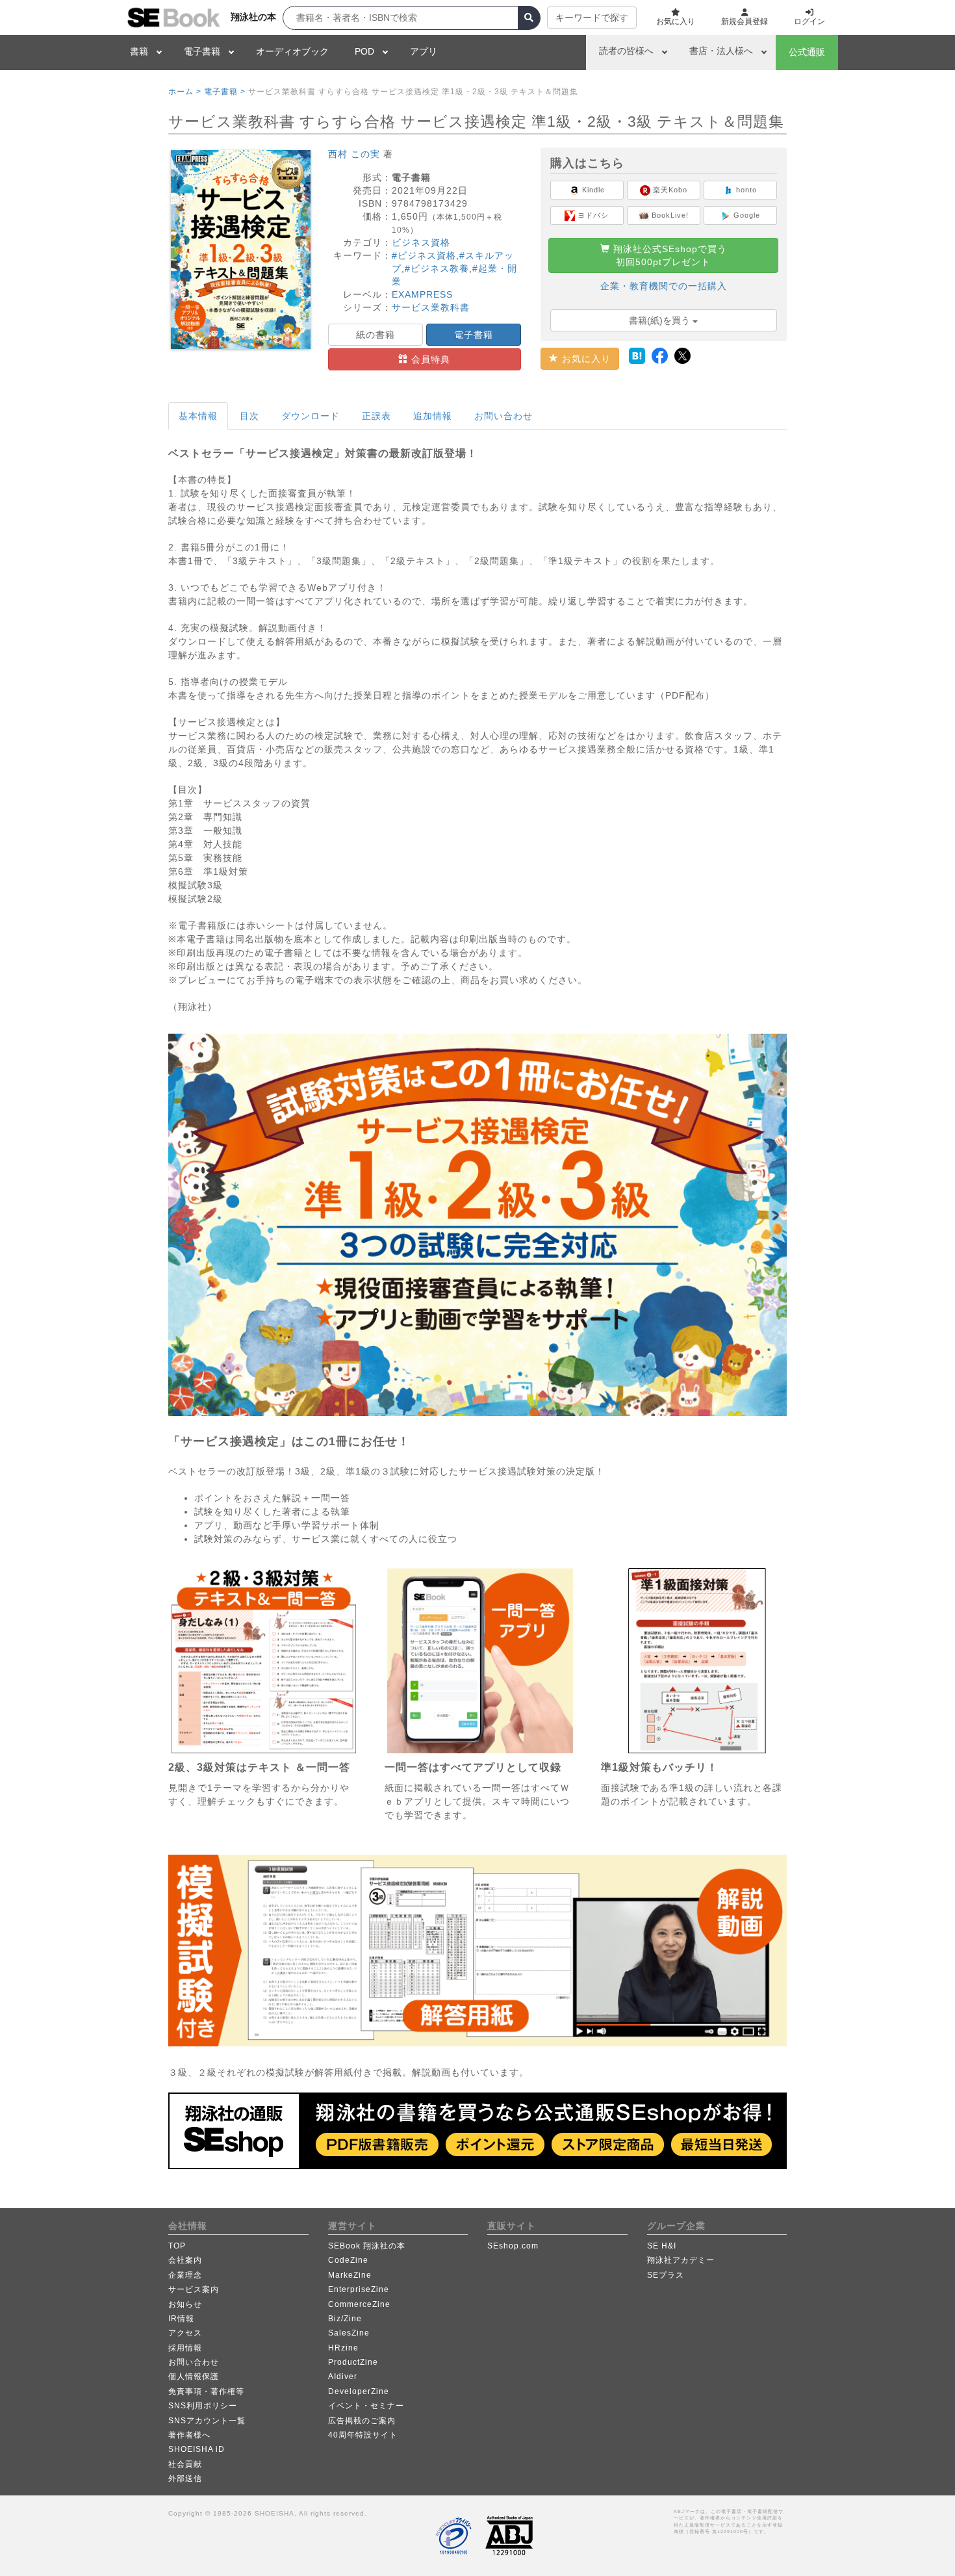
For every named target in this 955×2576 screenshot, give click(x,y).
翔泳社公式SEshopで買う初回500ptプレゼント (668, 255)
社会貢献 (185, 2464)
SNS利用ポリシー (203, 2406)
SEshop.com (513, 2246)
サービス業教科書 (431, 307)
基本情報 (198, 416)
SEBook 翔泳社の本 (367, 2246)
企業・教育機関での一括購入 (664, 286)
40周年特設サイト (363, 2435)
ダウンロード (311, 416)
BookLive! (669, 215)
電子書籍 (202, 51)
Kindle (592, 190)
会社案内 (185, 2260)
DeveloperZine (359, 2391)
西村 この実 (354, 154)
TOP (177, 2246)
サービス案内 (194, 2289)
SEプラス (666, 2275)
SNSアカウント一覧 (207, 2421)
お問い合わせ (503, 416)
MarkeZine (350, 2275)
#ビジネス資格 (424, 255)
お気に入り (585, 359)
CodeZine (348, 2260)
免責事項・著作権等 (206, 2391)
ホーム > (185, 92)
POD (364, 51)
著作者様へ (189, 2435)
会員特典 (429, 359)
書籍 (139, 51)
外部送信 (185, 2479)
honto (745, 190)
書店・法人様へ (721, 51)
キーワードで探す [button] (592, 18)
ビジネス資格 (421, 242)
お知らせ (185, 2304)
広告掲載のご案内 (362, 2421)
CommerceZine (359, 2304)
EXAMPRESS (422, 294)
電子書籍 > (225, 92)
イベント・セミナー (366, 2406)
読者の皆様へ (626, 51)
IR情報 (181, 2319)
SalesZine (349, 2333)
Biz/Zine (345, 2319)
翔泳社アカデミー (681, 2260)
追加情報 (433, 416)
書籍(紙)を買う (661, 320)
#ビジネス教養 (437, 268)
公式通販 (807, 52)
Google (745, 215)
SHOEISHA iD (197, 2449)
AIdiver (343, 2376)
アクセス (185, 2333)
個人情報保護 (194, 2376)
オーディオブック (292, 51)
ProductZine (353, 2362)
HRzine (343, 2348)
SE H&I (662, 2246)
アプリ (424, 51)
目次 (249, 416)
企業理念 (185, 2275)
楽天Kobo (669, 190)
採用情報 (185, 2348)
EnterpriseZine (359, 2289)
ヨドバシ (592, 215)
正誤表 (376, 416)
